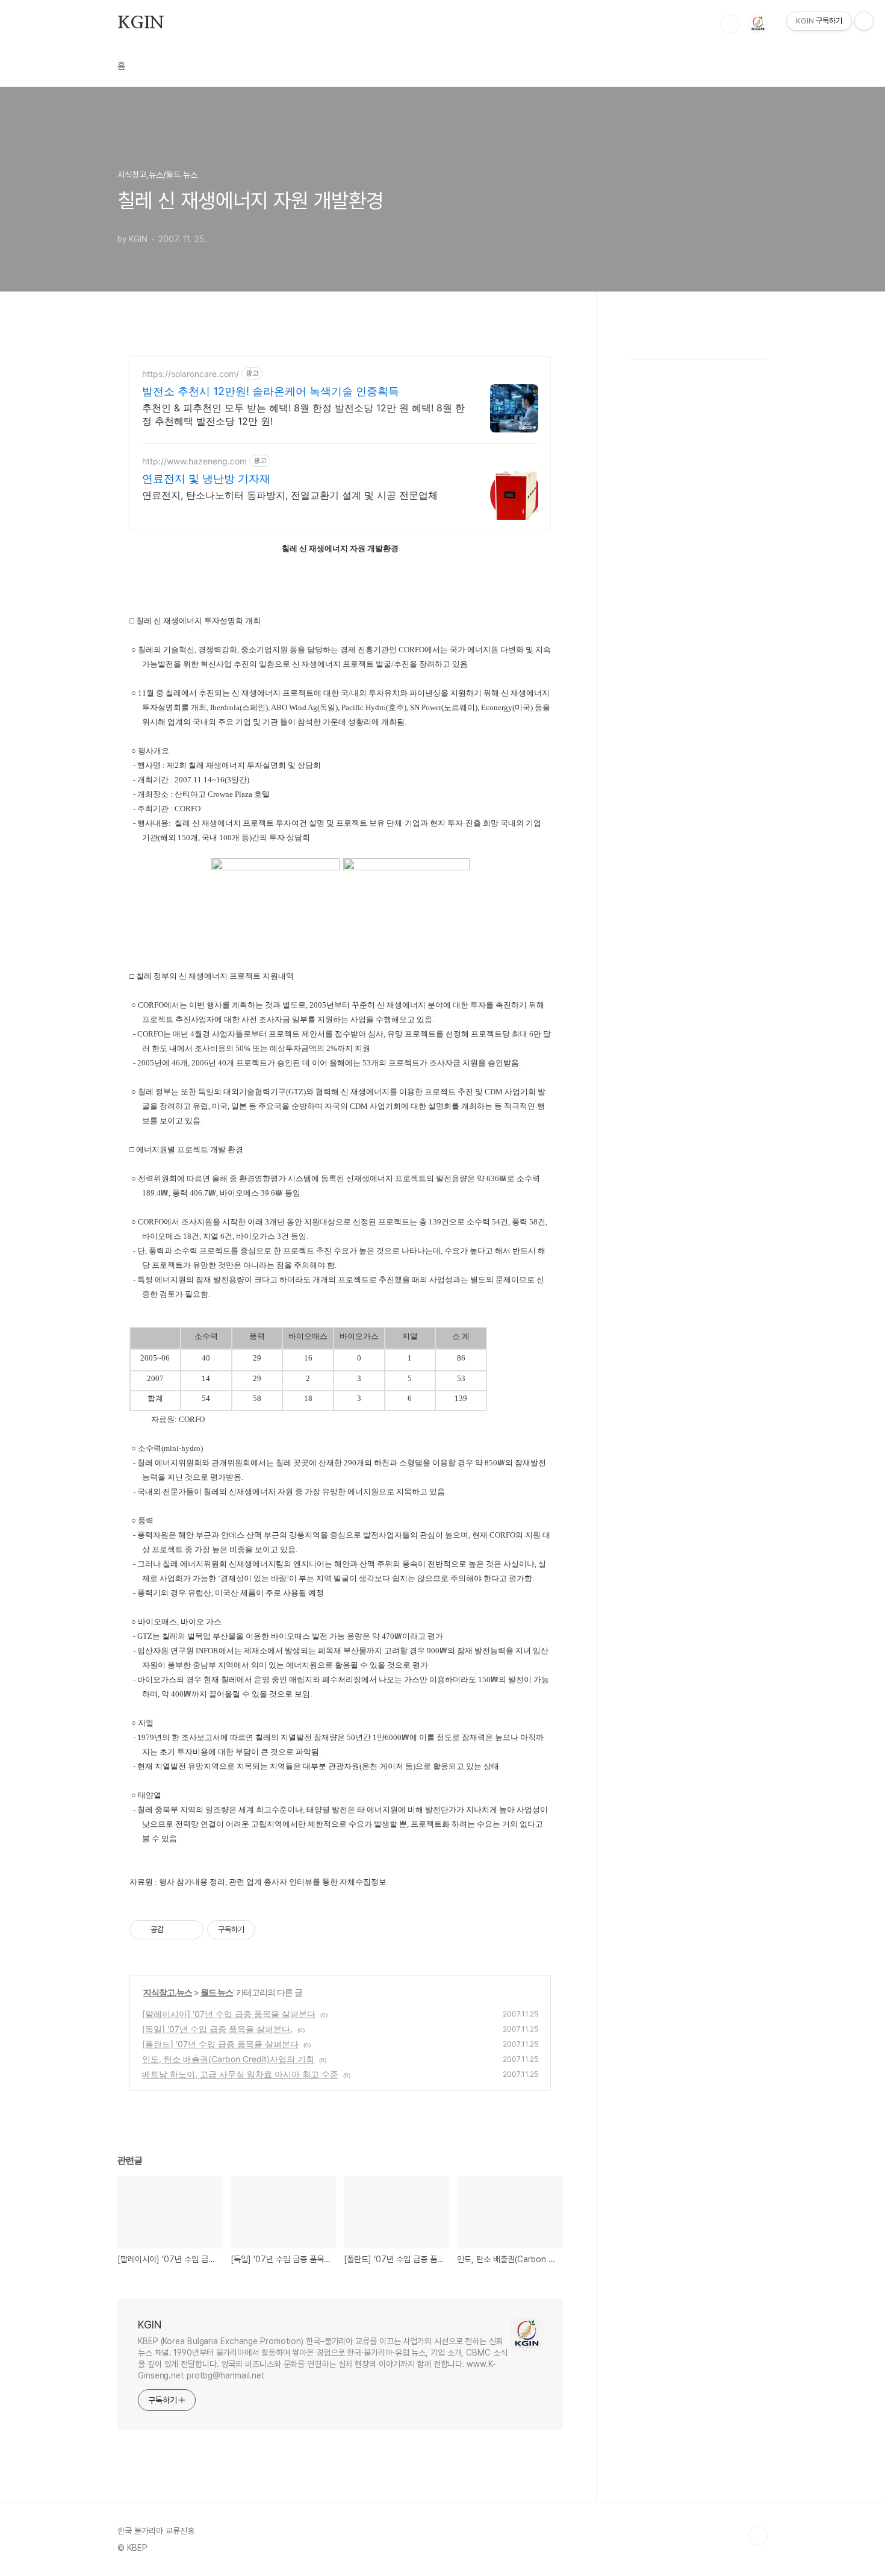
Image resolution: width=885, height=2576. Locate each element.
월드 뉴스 (217, 1992)
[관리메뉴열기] (864, 21)
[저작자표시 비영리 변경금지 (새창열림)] (272, 1930)
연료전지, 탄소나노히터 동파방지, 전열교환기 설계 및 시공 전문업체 (290, 495)
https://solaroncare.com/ (191, 374)
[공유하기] (175, 1930)
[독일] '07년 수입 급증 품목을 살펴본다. (217, 2029)
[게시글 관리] (190, 1930)
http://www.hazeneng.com (194, 461)
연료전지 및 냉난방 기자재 (206, 479)
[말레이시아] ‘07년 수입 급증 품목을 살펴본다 (229, 2014)
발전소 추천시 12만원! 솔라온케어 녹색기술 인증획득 (271, 391)
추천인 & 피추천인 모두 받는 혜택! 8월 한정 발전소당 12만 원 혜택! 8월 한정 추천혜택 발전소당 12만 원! (303, 414)
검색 (730, 24)
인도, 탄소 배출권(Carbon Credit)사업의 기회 (228, 2059)
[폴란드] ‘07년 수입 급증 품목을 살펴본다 (220, 2044)
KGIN (141, 23)
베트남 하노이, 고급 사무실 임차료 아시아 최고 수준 (240, 2074)
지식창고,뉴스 (168, 1992)
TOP (758, 2536)
